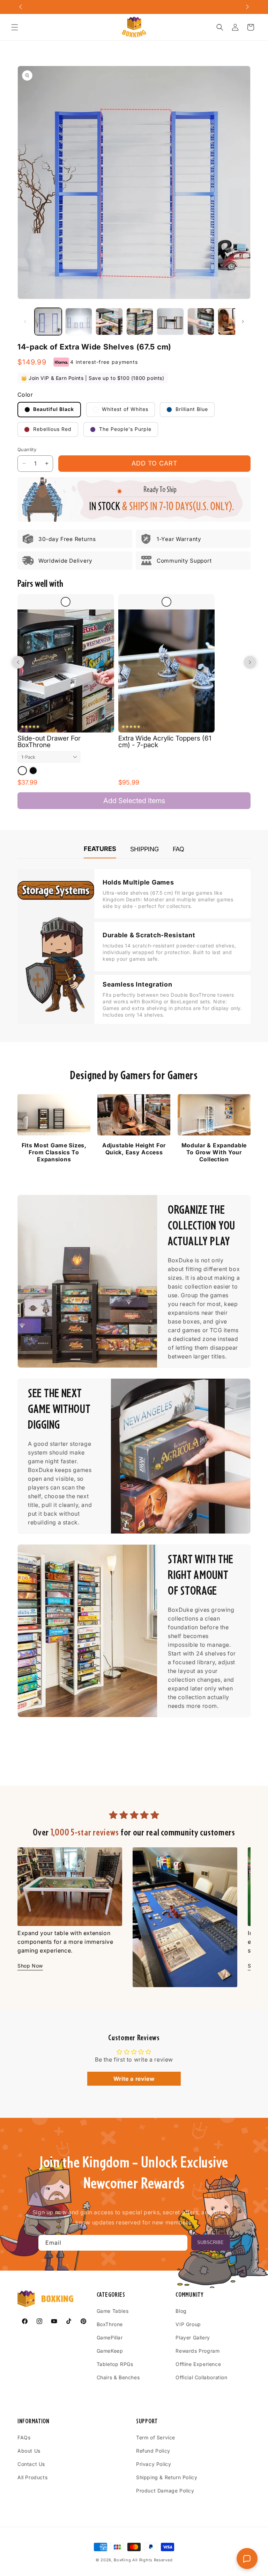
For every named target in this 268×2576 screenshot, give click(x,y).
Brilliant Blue (191, 409)
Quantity (27, 449)
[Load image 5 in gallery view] (170, 322)
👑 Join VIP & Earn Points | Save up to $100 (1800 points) (93, 378)
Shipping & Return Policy (167, 2477)
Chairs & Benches (118, 2377)
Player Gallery (193, 2337)
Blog (181, 2311)
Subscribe (210, 2242)
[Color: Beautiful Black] (33, 771)
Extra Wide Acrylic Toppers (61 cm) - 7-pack (165, 742)
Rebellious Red (51, 429)
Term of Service (156, 2437)
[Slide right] (243, 322)
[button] (15, 27)
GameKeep (110, 2351)
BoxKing (122, 2560)
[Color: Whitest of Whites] (22, 771)
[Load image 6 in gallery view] (201, 322)
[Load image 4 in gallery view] (140, 322)
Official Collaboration (201, 2377)
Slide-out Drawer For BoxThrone (49, 742)
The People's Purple (124, 429)
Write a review (134, 2079)
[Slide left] (25, 322)
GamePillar (110, 2337)
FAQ (178, 849)
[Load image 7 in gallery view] (231, 322)
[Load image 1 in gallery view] (48, 322)
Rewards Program (198, 2351)
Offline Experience (198, 2364)
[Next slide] (250, 662)
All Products (32, 2477)
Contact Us (31, 2464)
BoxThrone (110, 2324)
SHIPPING (144, 849)
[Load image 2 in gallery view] (79, 322)
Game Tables (113, 2311)
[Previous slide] (18, 662)
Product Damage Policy (165, 2491)
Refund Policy (153, 2451)
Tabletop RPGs (115, 2364)
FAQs (24, 2437)
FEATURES (100, 849)
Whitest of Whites (124, 409)
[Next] (239, 1903)
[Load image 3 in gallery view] (109, 322)
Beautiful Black (53, 409)
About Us (29, 2451)
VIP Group (188, 2324)
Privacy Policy (154, 2464)
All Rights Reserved (152, 2560)
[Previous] (29, 1903)
